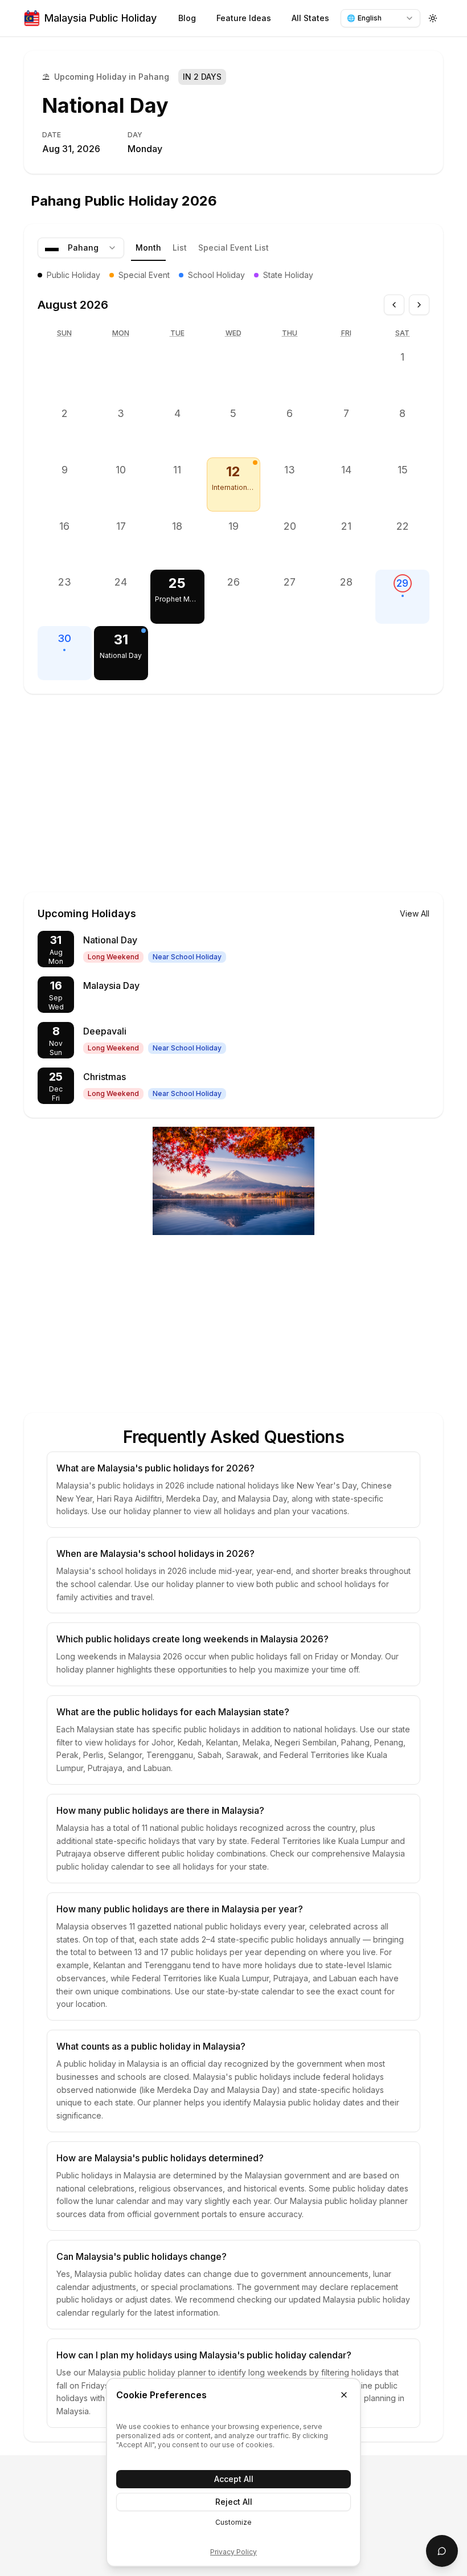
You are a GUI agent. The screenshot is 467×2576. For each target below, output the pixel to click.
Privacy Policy (233, 2552)
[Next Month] (419, 305)
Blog (187, 18)
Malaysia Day (111, 986)
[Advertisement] (233, 780)
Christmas (105, 1077)
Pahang (83, 248)
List (180, 248)
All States (310, 18)
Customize (233, 2522)
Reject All (234, 2502)
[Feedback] (442, 2551)
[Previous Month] (394, 305)
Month (148, 248)
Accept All (234, 2479)
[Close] (344, 2395)
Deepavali (105, 1031)
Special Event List (233, 248)
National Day (105, 105)
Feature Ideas (244, 18)
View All (415, 913)
